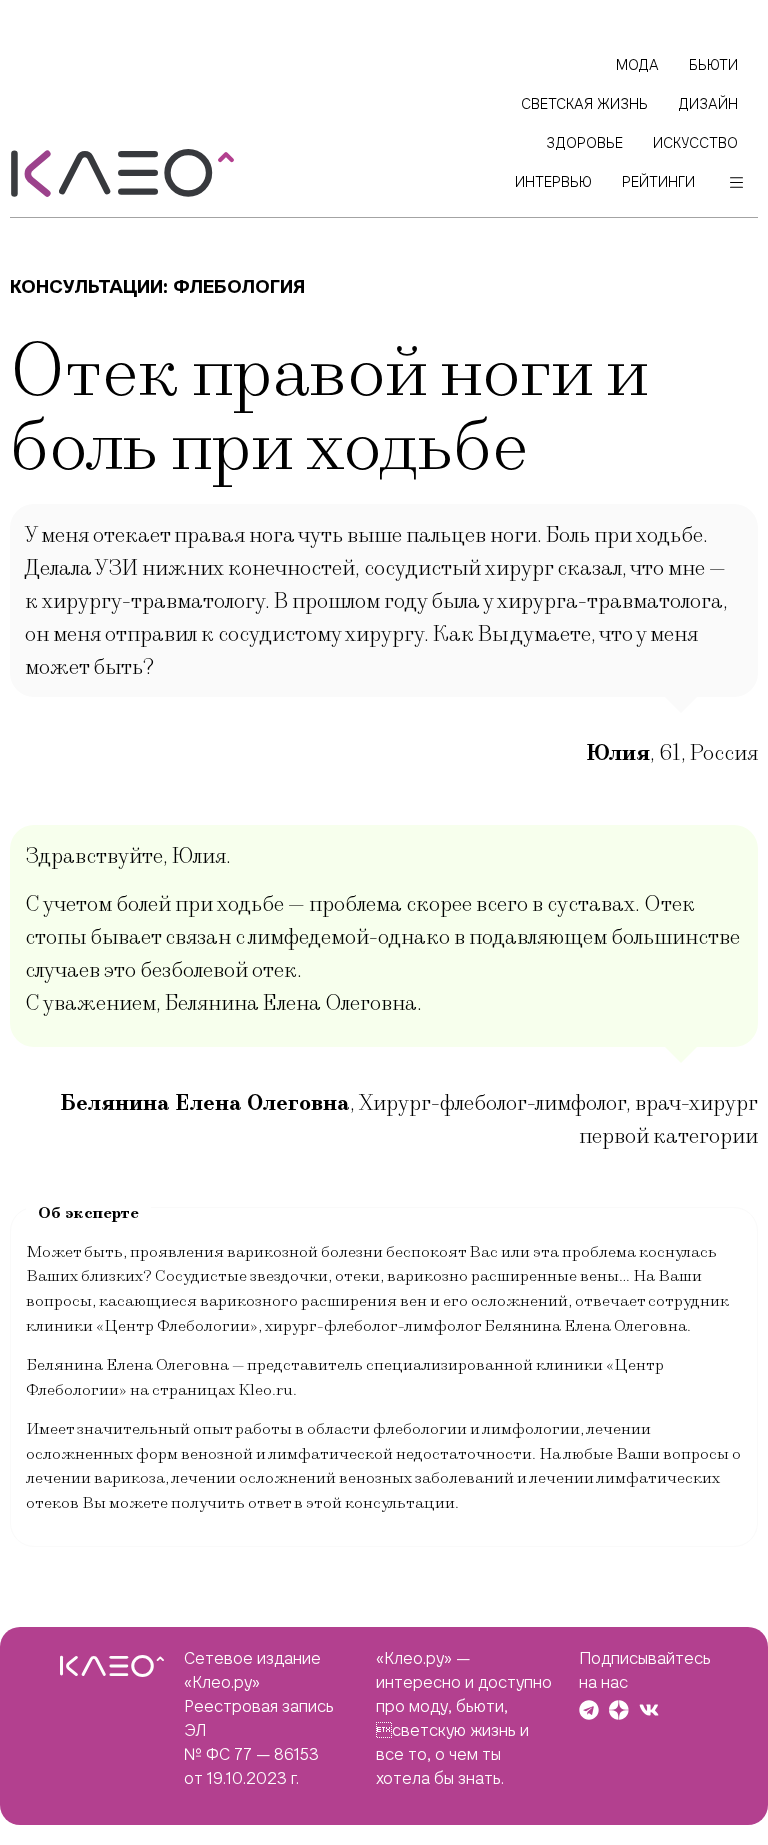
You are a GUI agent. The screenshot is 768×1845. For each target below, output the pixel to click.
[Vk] (649, 1710)
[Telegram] (589, 1710)
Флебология (239, 286)
